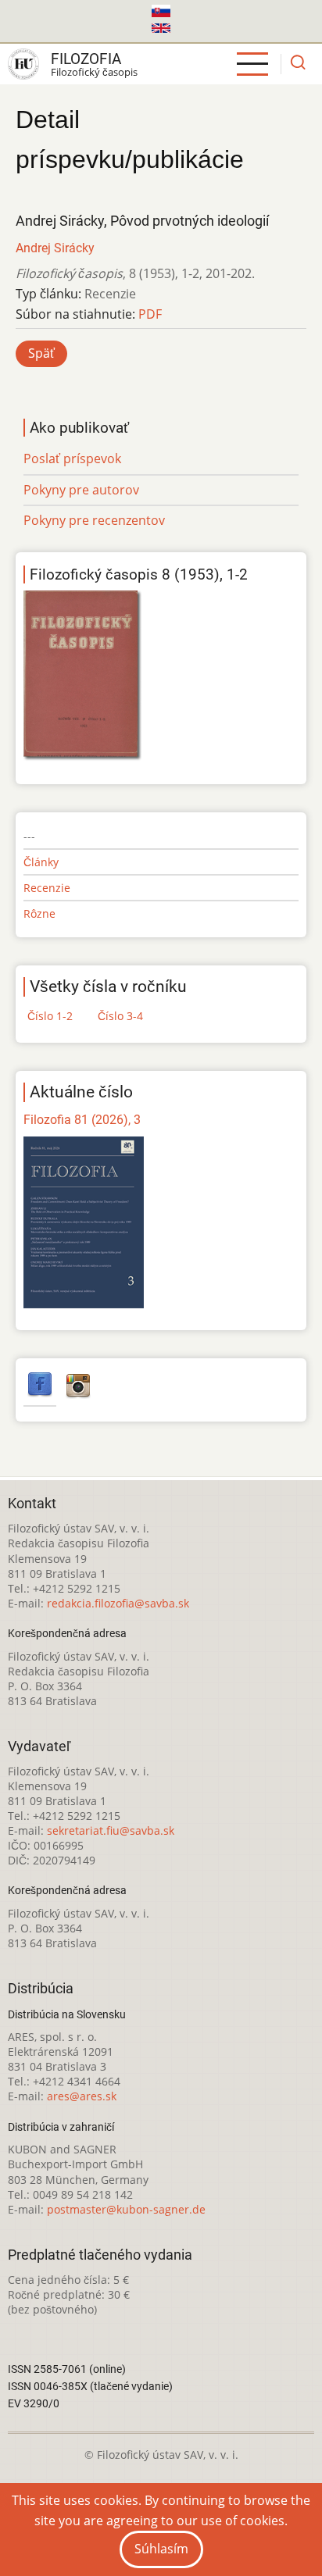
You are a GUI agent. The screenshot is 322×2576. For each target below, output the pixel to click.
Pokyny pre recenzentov (94, 520)
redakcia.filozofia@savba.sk (118, 1603)
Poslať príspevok (72, 458)
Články (41, 862)
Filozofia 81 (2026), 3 (82, 1120)
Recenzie (47, 888)
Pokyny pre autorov (81, 490)
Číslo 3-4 (120, 1016)
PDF (150, 314)
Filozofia (86, 59)
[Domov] (23, 64)
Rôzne (39, 913)
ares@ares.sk (82, 2096)
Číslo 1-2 (50, 1016)
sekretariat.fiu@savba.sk (111, 1830)
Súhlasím (161, 2549)
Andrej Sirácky (55, 248)
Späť (41, 353)
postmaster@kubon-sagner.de (126, 2209)
